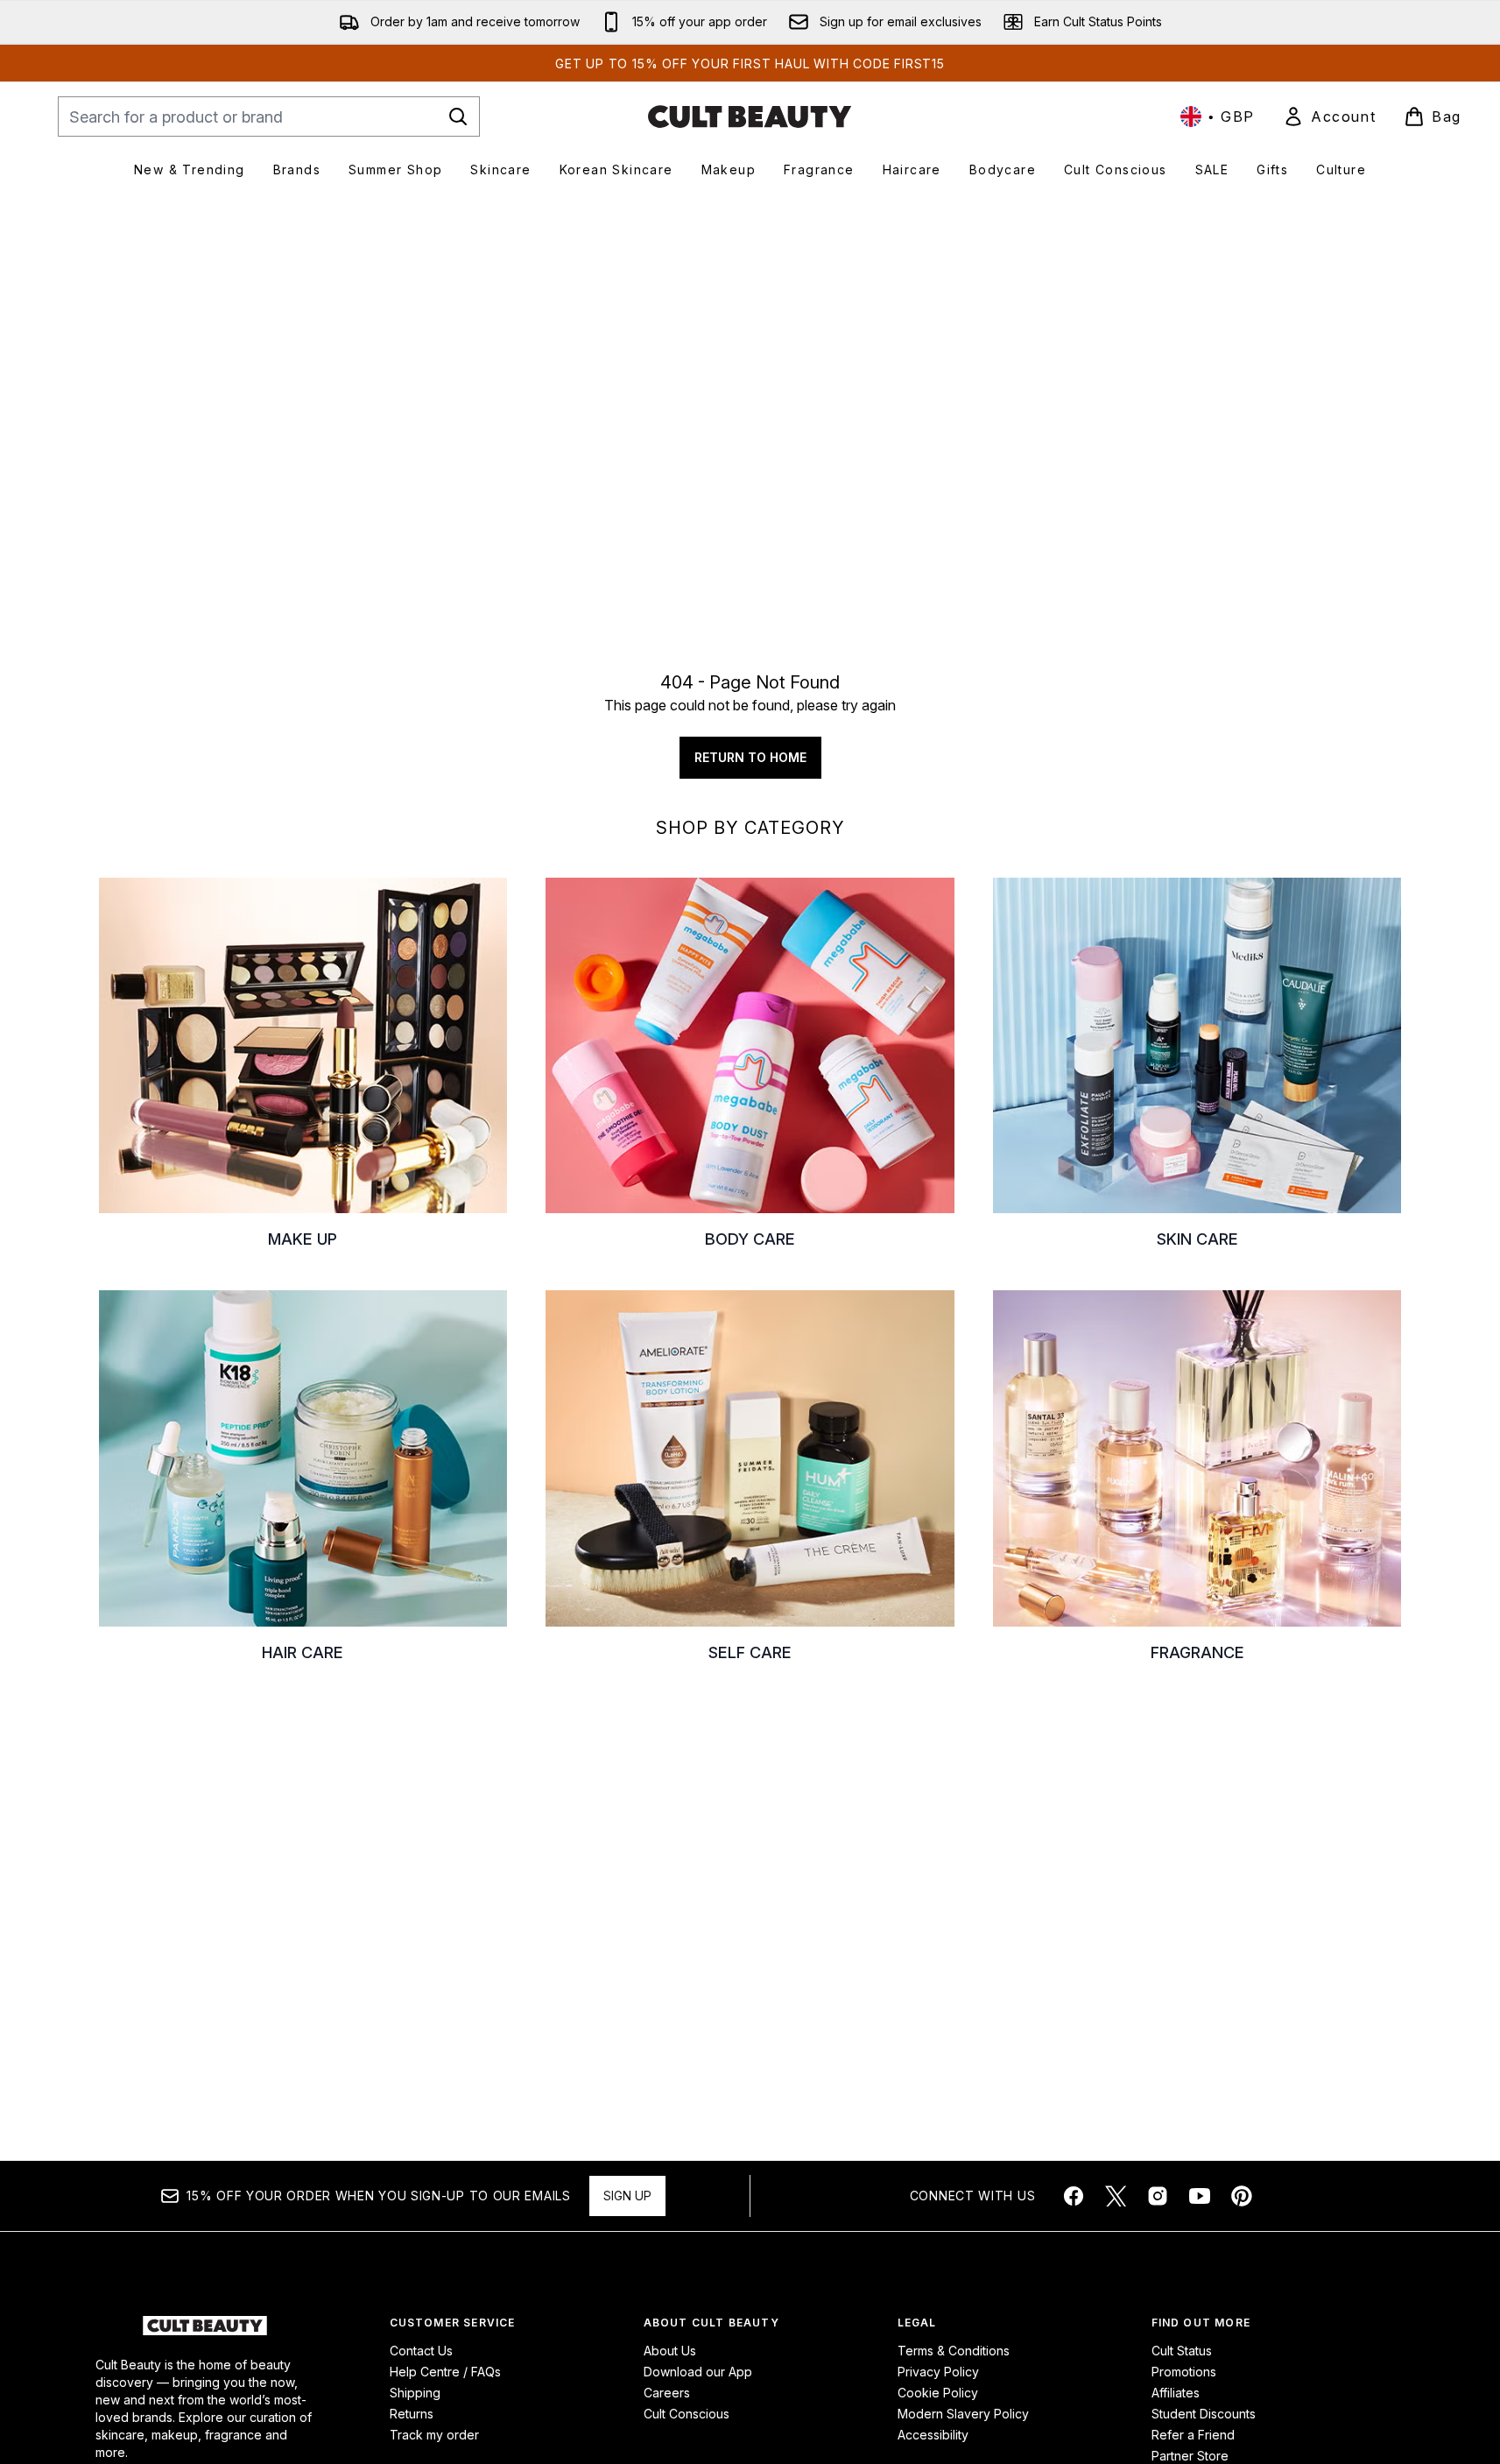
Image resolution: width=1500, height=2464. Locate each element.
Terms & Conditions (954, 2351)
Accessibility (933, 2435)
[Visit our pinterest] (1242, 2196)
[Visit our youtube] (1200, 2196)
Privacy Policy (938, 2372)
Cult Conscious (687, 2414)
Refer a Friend (1193, 2435)
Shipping (415, 2393)
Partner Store (1190, 2456)
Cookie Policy (938, 2393)
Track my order (434, 2435)
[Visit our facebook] (1074, 2196)
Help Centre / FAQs (445, 2372)
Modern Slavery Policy (963, 2414)
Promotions (1184, 2372)
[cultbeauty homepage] (750, 116)
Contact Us (421, 2351)
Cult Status (1182, 2351)
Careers (667, 2393)
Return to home (750, 757)
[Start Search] (458, 116)
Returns (412, 2414)
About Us (670, 2351)
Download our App (698, 2372)
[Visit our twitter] (1116, 2196)
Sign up (627, 2196)
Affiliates (1176, 2393)
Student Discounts (1204, 2414)
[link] (1329, 116)
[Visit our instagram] (1158, 2196)
